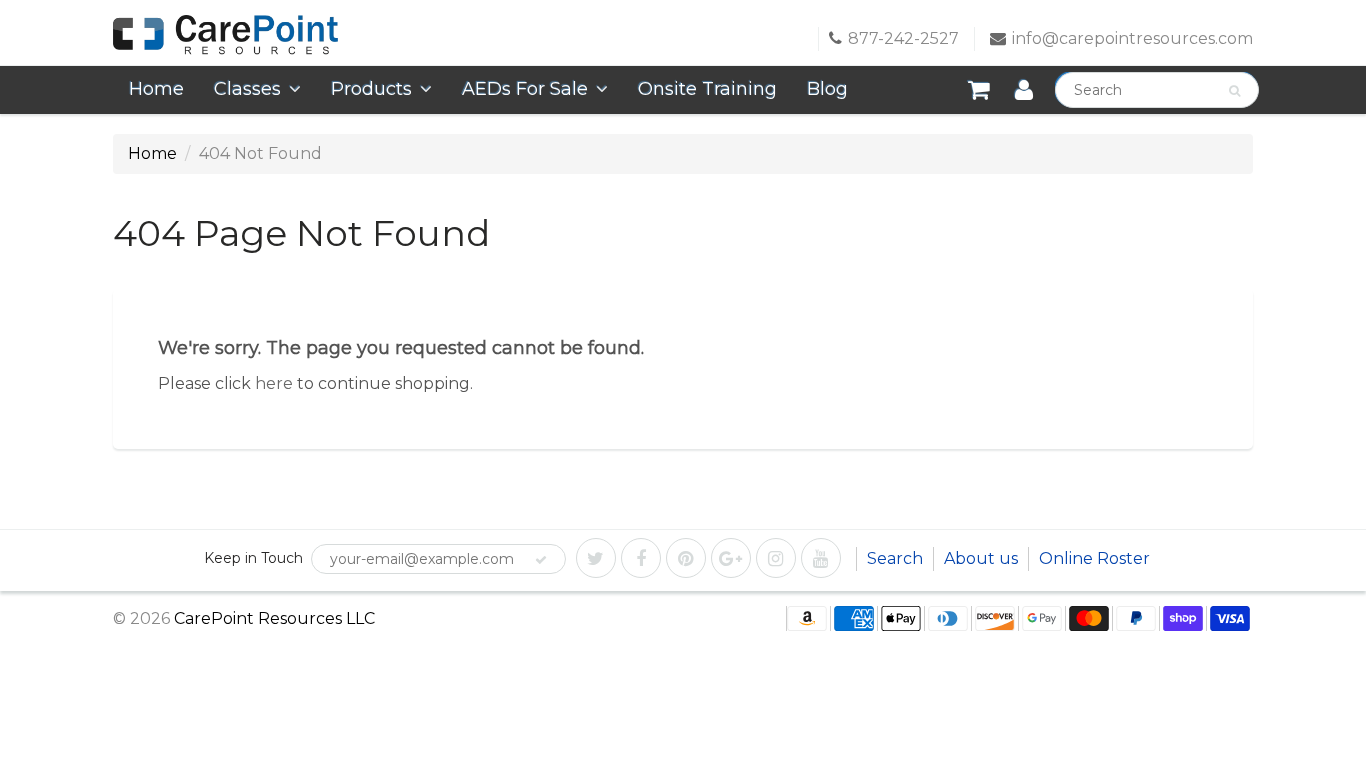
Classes (247, 89)
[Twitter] (596, 558)
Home (156, 89)
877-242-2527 (903, 38)
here (274, 383)
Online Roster (1094, 558)
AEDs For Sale (525, 89)
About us (981, 558)
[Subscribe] (541, 560)
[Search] (1234, 91)
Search (895, 558)
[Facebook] (641, 558)
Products (371, 89)
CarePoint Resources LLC (274, 618)
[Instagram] (776, 558)
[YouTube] (821, 558)
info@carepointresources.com (1132, 38)
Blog (827, 89)
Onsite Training (707, 89)
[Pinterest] (686, 558)
